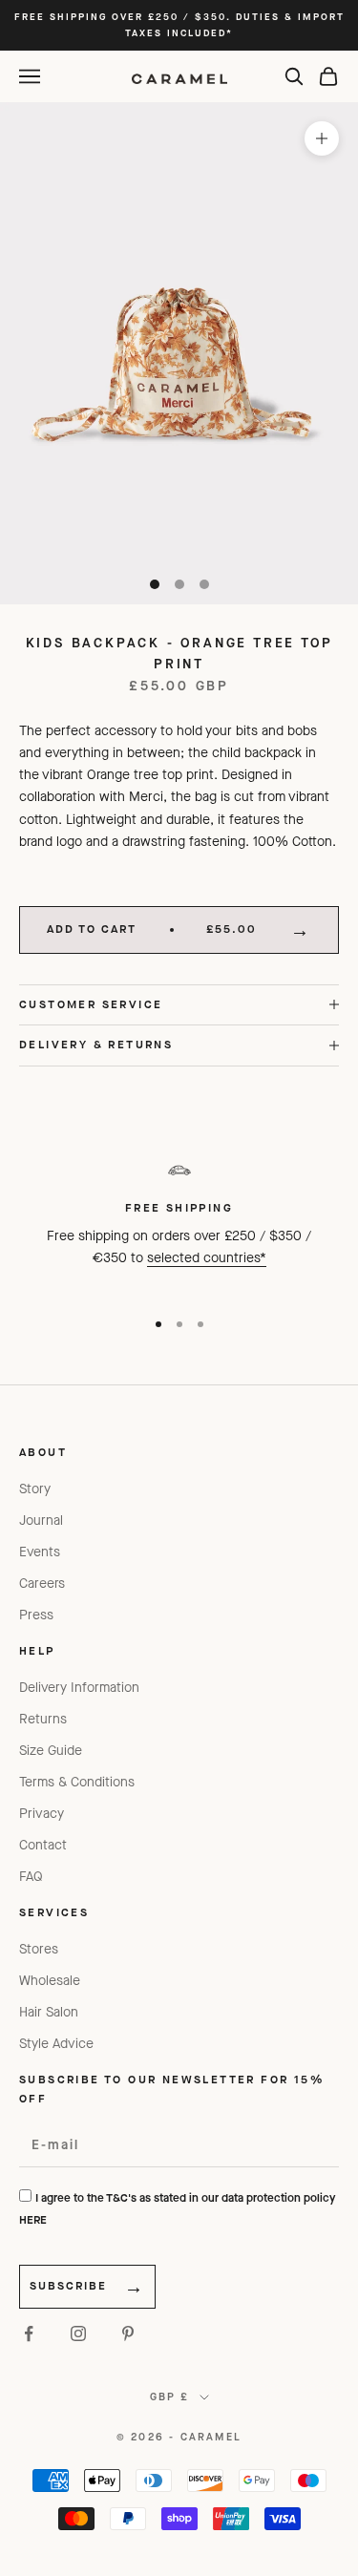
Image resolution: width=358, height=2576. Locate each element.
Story (35, 1489)
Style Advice (56, 2044)
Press (36, 1615)
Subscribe (68, 2286)
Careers (42, 1584)
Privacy (42, 1814)
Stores (39, 1949)
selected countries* (207, 1258)
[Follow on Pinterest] (128, 2333)
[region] (179, 1222)
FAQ (31, 1877)
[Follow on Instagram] (78, 2333)
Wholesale (50, 1981)
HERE (33, 2220)
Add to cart (152, 929)
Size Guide (51, 1751)
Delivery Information (79, 1688)
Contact (43, 1845)
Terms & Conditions (77, 1782)
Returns (43, 1719)
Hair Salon (49, 2012)
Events (40, 1552)
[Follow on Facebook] (29, 2333)
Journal (41, 1520)
